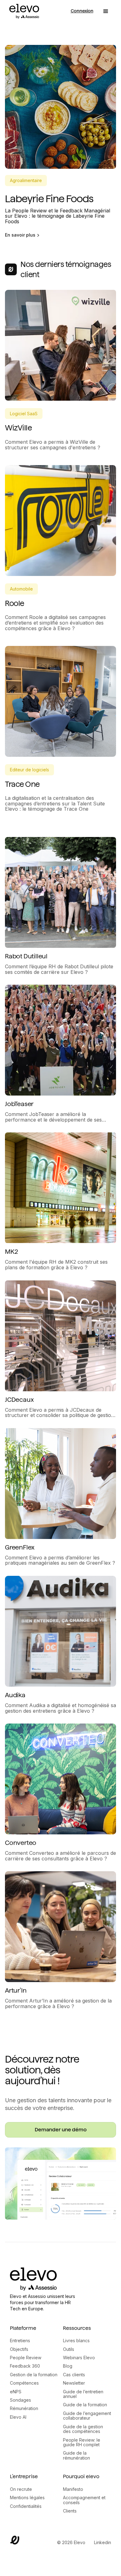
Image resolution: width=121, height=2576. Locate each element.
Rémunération (24, 2408)
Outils (69, 2349)
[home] (23, 11)
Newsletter (74, 2383)
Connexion (82, 11)
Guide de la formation (85, 2405)
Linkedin (103, 2542)
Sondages (20, 2400)
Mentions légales (27, 2498)
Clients (70, 2511)
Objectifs (19, 2349)
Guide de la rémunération (76, 2455)
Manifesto (73, 2489)
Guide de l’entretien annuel (83, 2394)
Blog (68, 2366)
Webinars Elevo (79, 2358)
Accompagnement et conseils (84, 2500)
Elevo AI (18, 2417)
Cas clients (74, 2375)
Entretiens (20, 2341)
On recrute (21, 2489)
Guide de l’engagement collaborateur (87, 2416)
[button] (106, 11)
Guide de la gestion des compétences (83, 2429)
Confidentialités (26, 2506)
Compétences (24, 2383)
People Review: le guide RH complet (82, 2442)
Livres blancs (76, 2341)
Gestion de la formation (34, 2375)
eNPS (16, 2392)
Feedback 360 (25, 2366)
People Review (26, 2358)
